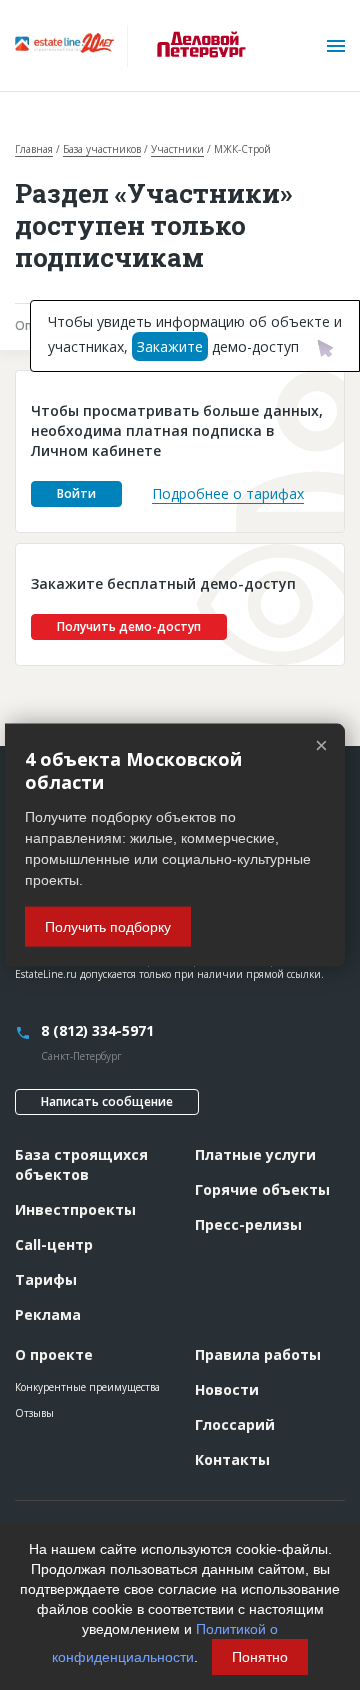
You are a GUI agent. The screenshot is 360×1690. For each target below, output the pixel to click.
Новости (227, 1389)
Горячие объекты (262, 1189)
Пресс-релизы (248, 1224)
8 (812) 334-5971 (97, 1030)
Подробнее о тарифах (228, 493)
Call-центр (54, 1244)
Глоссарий (235, 1424)
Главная (34, 149)
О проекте (54, 1354)
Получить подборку (108, 926)
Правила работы (258, 1354)
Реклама (48, 1314)
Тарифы (46, 1279)
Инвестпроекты (75, 1209)
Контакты (232, 1459)
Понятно (260, 1657)
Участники (177, 149)
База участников (102, 149)
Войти (76, 493)
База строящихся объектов (81, 1164)
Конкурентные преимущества (87, 1387)
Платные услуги (255, 1154)
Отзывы (34, 1413)
